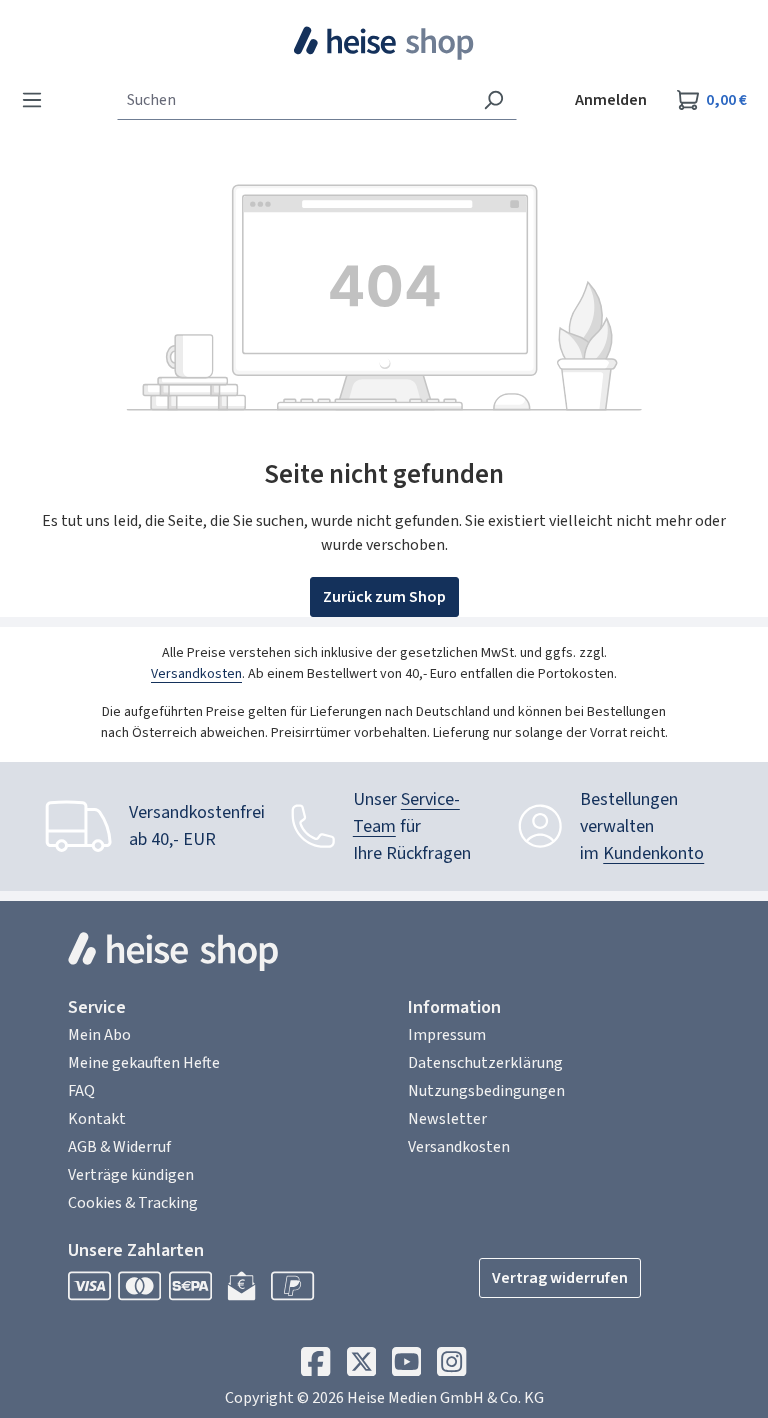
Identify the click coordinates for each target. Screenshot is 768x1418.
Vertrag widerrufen (560, 1278)
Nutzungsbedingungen (486, 1091)
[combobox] (294, 100)
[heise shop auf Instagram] (451, 1367)
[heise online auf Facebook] (315, 1367)
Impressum (447, 1035)
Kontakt (97, 1119)
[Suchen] (493, 100)
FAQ (81, 1091)
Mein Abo (99, 1035)
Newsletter (447, 1119)
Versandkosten (196, 674)
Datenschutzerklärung (485, 1063)
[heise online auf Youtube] (406, 1367)
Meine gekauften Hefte (144, 1063)
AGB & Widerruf (119, 1147)
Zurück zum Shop (384, 597)
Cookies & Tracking (133, 1203)
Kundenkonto (653, 853)
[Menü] (38, 100)
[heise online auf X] (361, 1367)
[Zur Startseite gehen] (384, 43)
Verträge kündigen (131, 1175)
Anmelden (611, 100)
